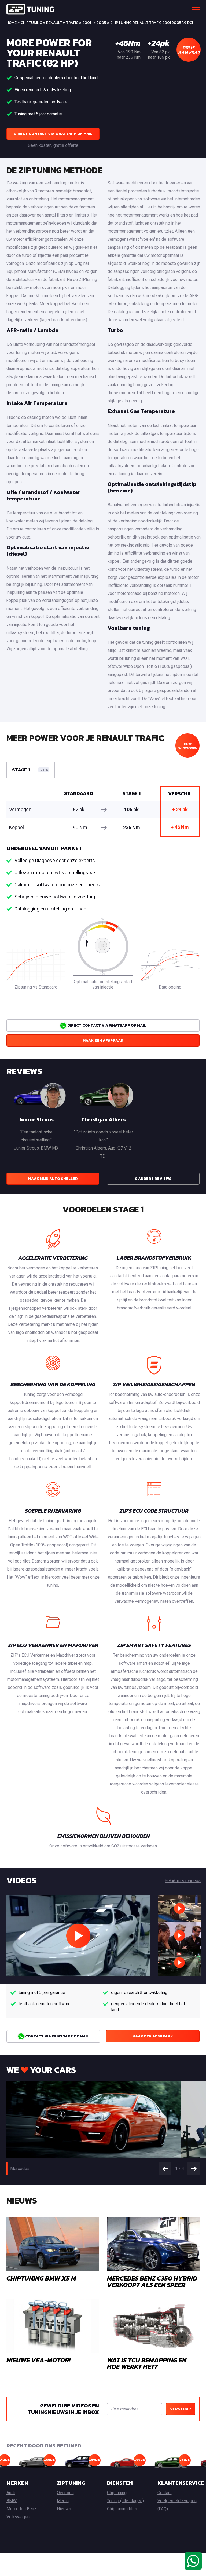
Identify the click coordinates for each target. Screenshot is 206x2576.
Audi (11, 2493)
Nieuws (64, 2509)
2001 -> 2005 (94, 23)
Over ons (65, 2493)
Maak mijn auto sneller (53, 1179)
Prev (165, 2169)
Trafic (72, 23)
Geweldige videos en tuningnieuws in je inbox (63, 2409)
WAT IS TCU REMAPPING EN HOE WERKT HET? (147, 2363)
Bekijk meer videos (183, 1881)
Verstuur (181, 2409)
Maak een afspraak (103, 1040)
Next (194, 2169)
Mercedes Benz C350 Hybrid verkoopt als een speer (152, 2282)
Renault (54, 23)
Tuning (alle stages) (125, 2501)
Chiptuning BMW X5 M (41, 2278)
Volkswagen (18, 2517)
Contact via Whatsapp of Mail (57, 2036)
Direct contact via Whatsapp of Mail (53, 134)
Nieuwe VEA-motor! (38, 2360)
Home (12, 23)
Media (63, 2501)
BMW (12, 2501)
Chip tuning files (122, 2509)
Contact (165, 2493)
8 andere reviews (153, 1179)
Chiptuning (31, 23)
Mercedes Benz (21, 2509)
